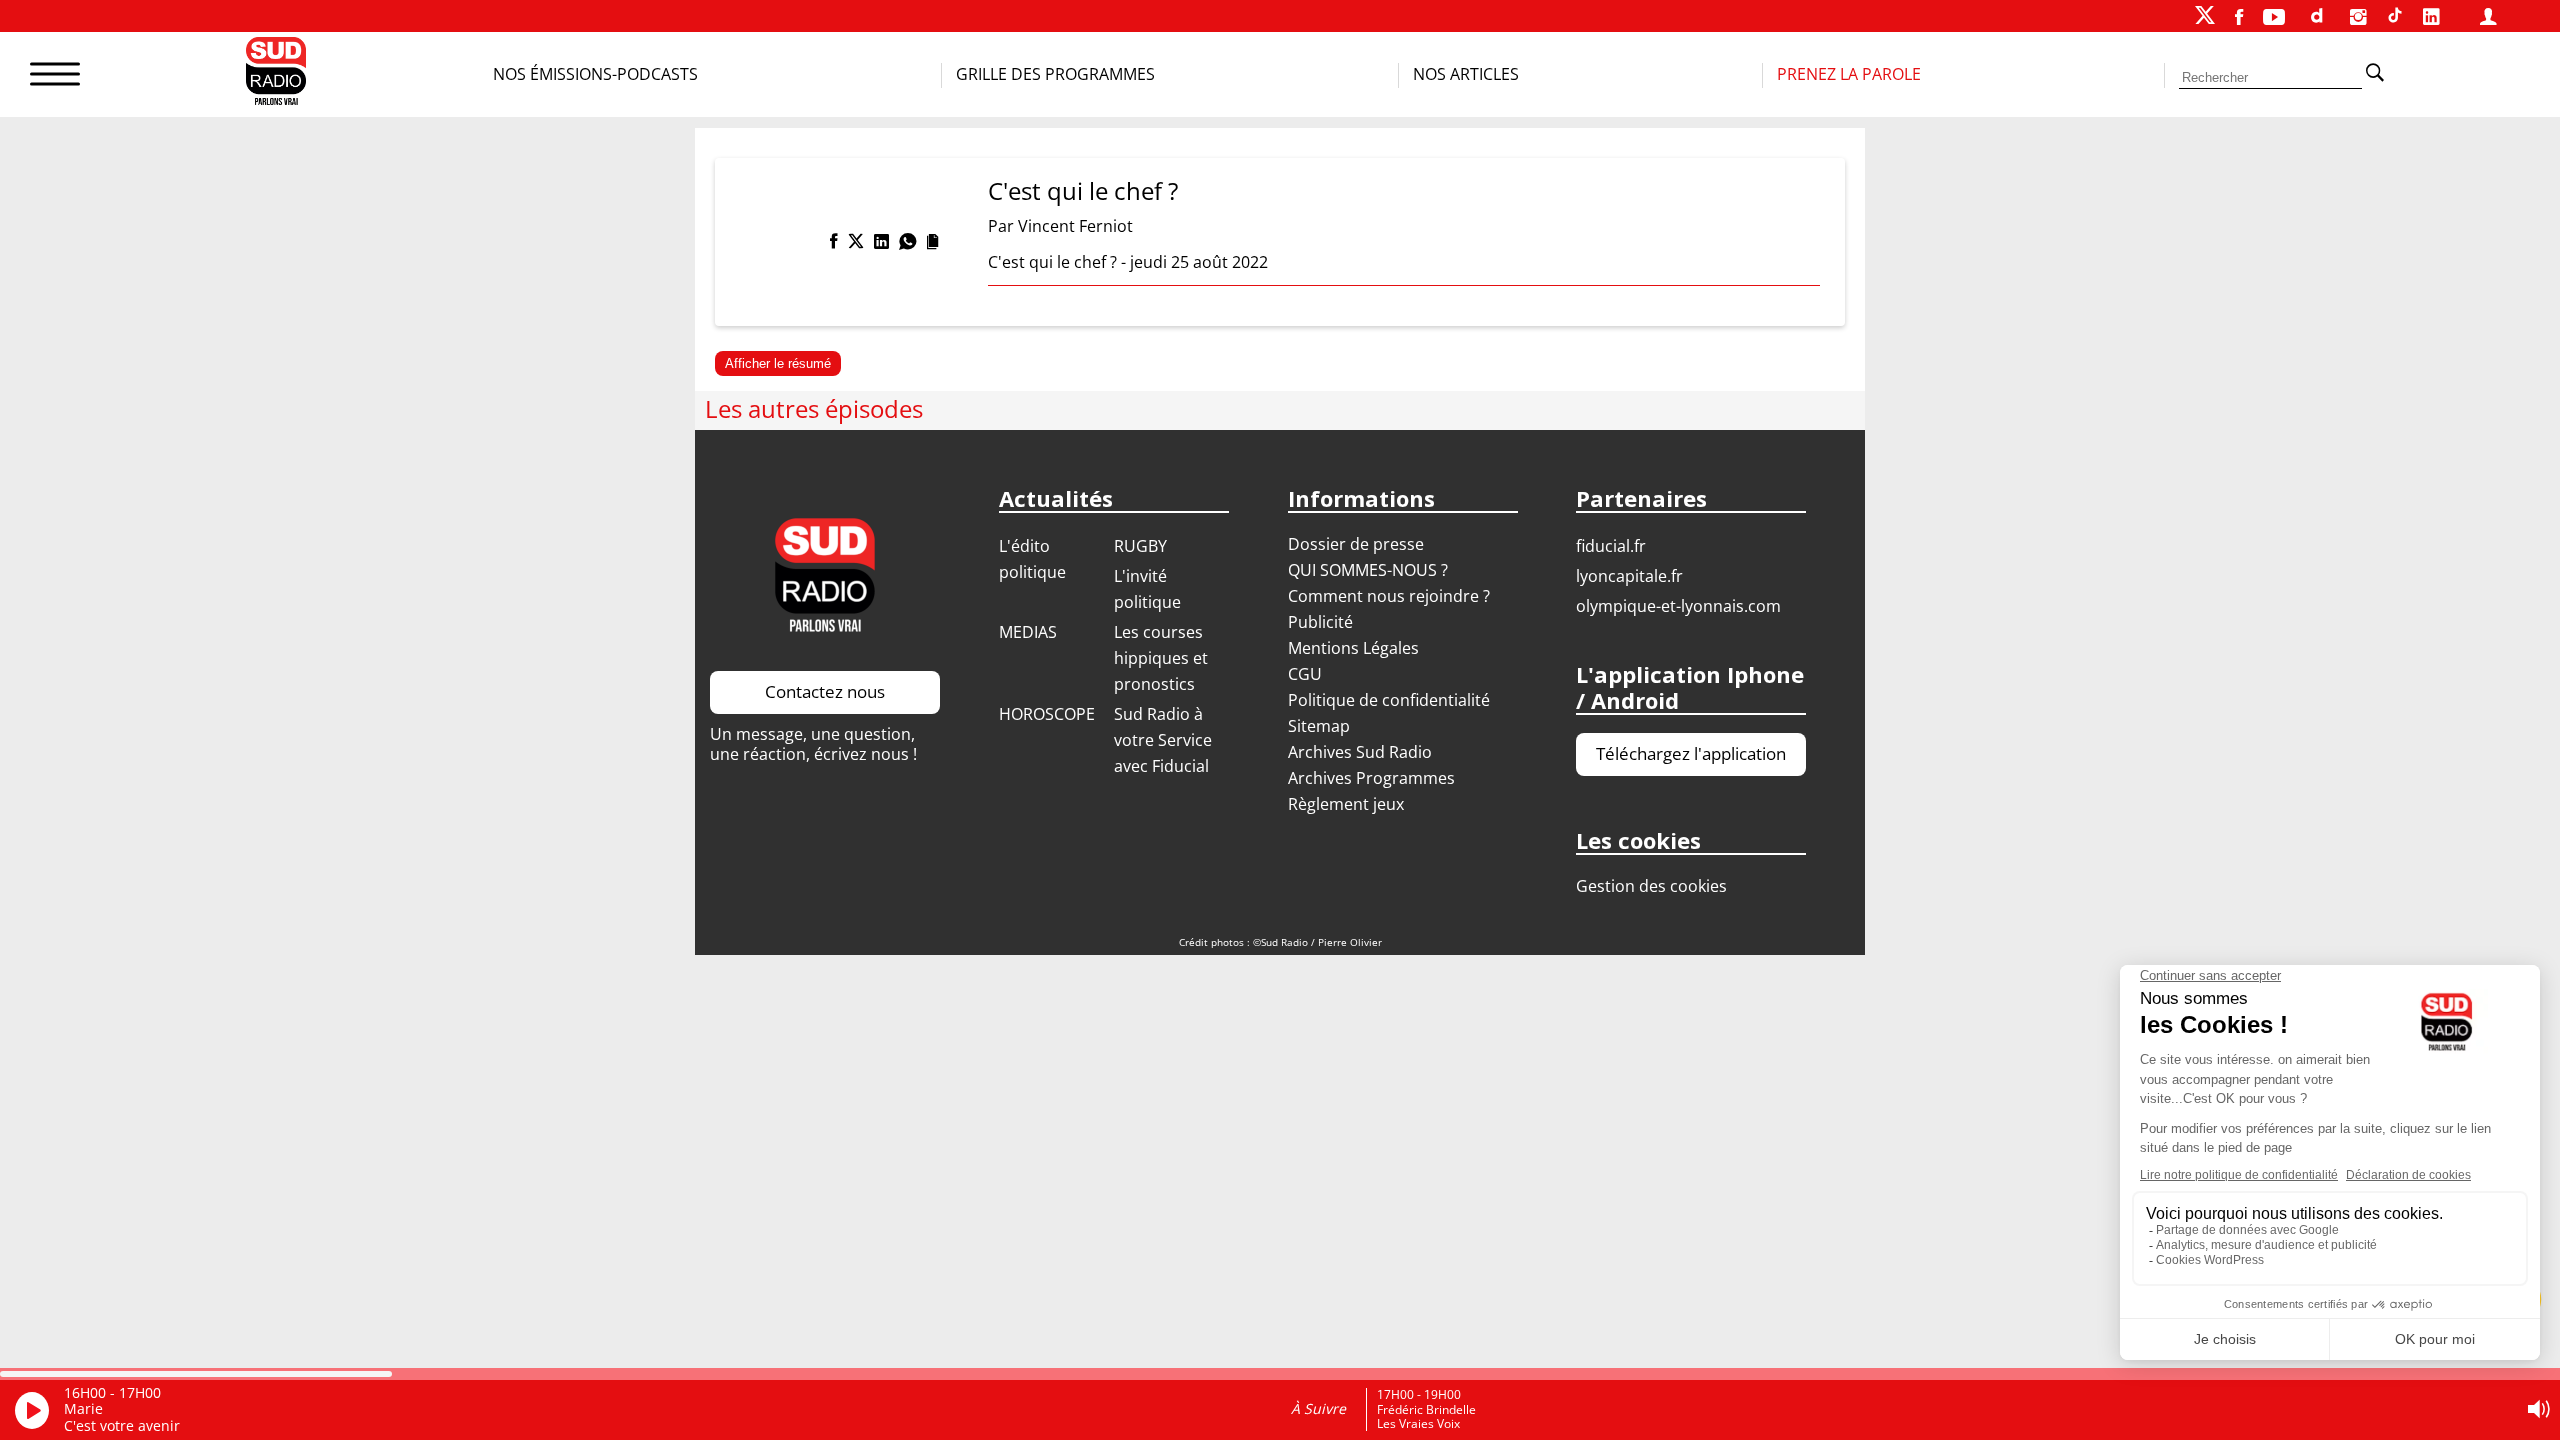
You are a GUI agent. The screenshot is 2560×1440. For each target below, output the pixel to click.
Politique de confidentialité (1389, 700)
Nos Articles (1466, 74)
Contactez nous (825, 691)
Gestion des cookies (1651, 886)
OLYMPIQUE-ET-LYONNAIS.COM (1678, 606)
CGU (1305, 674)
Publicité (1320, 622)
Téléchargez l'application (1691, 753)
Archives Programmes (1371, 778)
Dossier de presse (1356, 544)
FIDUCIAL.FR (1611, 546)
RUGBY (1140, 546)
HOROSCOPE (1047, 714)
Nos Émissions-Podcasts (595, 74)
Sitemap (1319, 726)
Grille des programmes (1055, 74)
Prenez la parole (1849, 74)
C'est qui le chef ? (1083, 190)
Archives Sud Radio (1360, 752)
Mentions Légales (1353, 648)
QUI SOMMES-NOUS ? (1368, 570)
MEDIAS (1028, 632)
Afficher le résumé (778, 363)
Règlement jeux (1346, 804)
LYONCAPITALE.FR (1629, 576)
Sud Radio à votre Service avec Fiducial (1163, 740)
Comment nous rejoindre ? (1391, 596)
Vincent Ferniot (1075, 226)
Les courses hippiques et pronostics (1161, 658)
